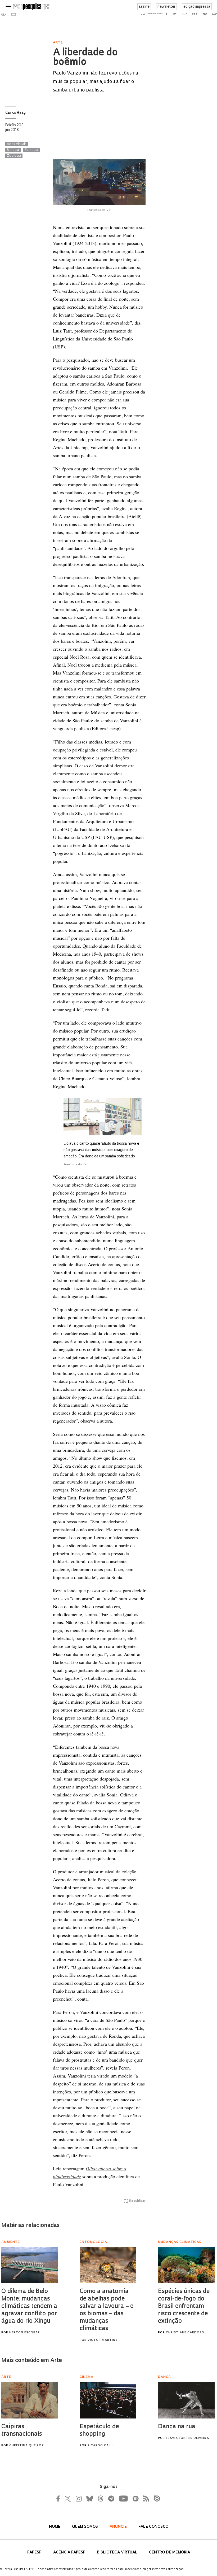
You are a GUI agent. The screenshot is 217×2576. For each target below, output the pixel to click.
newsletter (166, 7)
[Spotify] (135, 2499)
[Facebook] (60, 2499)
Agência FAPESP (70, 2553)
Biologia (13, 150)
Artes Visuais (17, 144)
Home (55, 2527)
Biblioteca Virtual (118, 2553)
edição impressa (197, 7)
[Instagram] (78, 2499)
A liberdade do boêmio (85, 58)
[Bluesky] (89, 2499)
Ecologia (31, 150)
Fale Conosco (153, 2527)
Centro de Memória (169, 2553)
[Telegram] (111, 2499)
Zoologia (14, 156)
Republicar (137, 2201)
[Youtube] (123, 2499)
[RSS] (145, 2499)
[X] (68, 2499)
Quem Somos (85, 2527)
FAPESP (35, 2553)
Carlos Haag (15, 113)
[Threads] (100, 2499)
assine (144, 7)
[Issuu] (155, 2499)
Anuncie (119, 2527)
